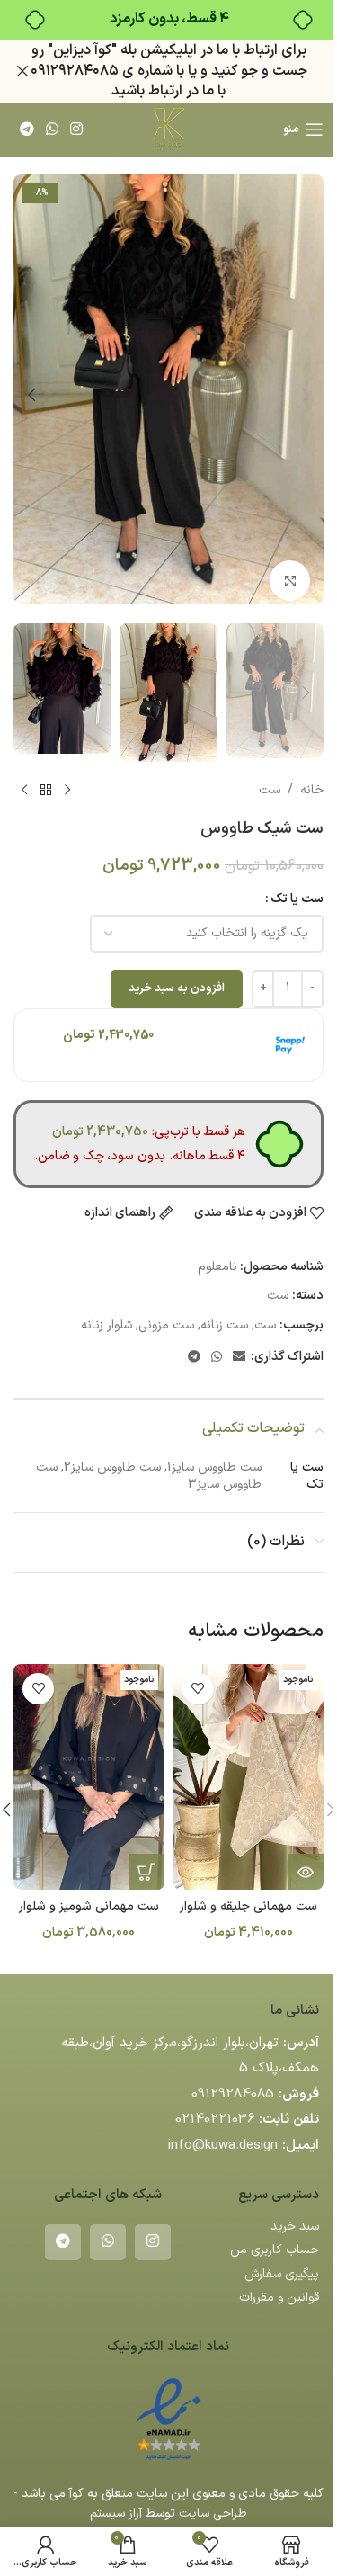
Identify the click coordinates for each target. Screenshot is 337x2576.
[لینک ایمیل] (239, 1358)
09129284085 (233, 2094)
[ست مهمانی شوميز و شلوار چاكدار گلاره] (89, 1777)
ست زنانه (224, 1325)
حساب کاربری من (275, 2250)
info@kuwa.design (223, 2146)
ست (270, 790)
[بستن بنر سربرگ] (22, 71)
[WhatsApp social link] (52, 130)
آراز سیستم (116, 2513)
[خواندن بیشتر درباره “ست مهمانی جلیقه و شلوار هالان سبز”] (306, 1872)
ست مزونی (166, 1325)
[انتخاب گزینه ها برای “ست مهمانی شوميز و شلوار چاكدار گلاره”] (146, 1872)
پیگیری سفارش (282, 2274)
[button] (306, 395)
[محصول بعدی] (24, 791)
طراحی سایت (213, 2513)
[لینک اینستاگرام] (77, 130)
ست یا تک (297, 899)
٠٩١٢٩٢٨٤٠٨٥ (75, 71)
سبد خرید (295, 2227)
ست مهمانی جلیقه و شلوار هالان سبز (248, 1915)
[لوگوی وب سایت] (168, 129)
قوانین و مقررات (279, 2298)
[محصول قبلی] (67, 791)
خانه (312, 790)
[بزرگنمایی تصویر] (290, 581)
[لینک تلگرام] (27, 130)
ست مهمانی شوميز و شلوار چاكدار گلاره (89, 1915)
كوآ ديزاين (82, 50)
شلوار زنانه (106, 1325)
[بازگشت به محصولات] (46, 791)
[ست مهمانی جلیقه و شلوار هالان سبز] (249, 1777)
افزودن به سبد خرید (177, 988)
